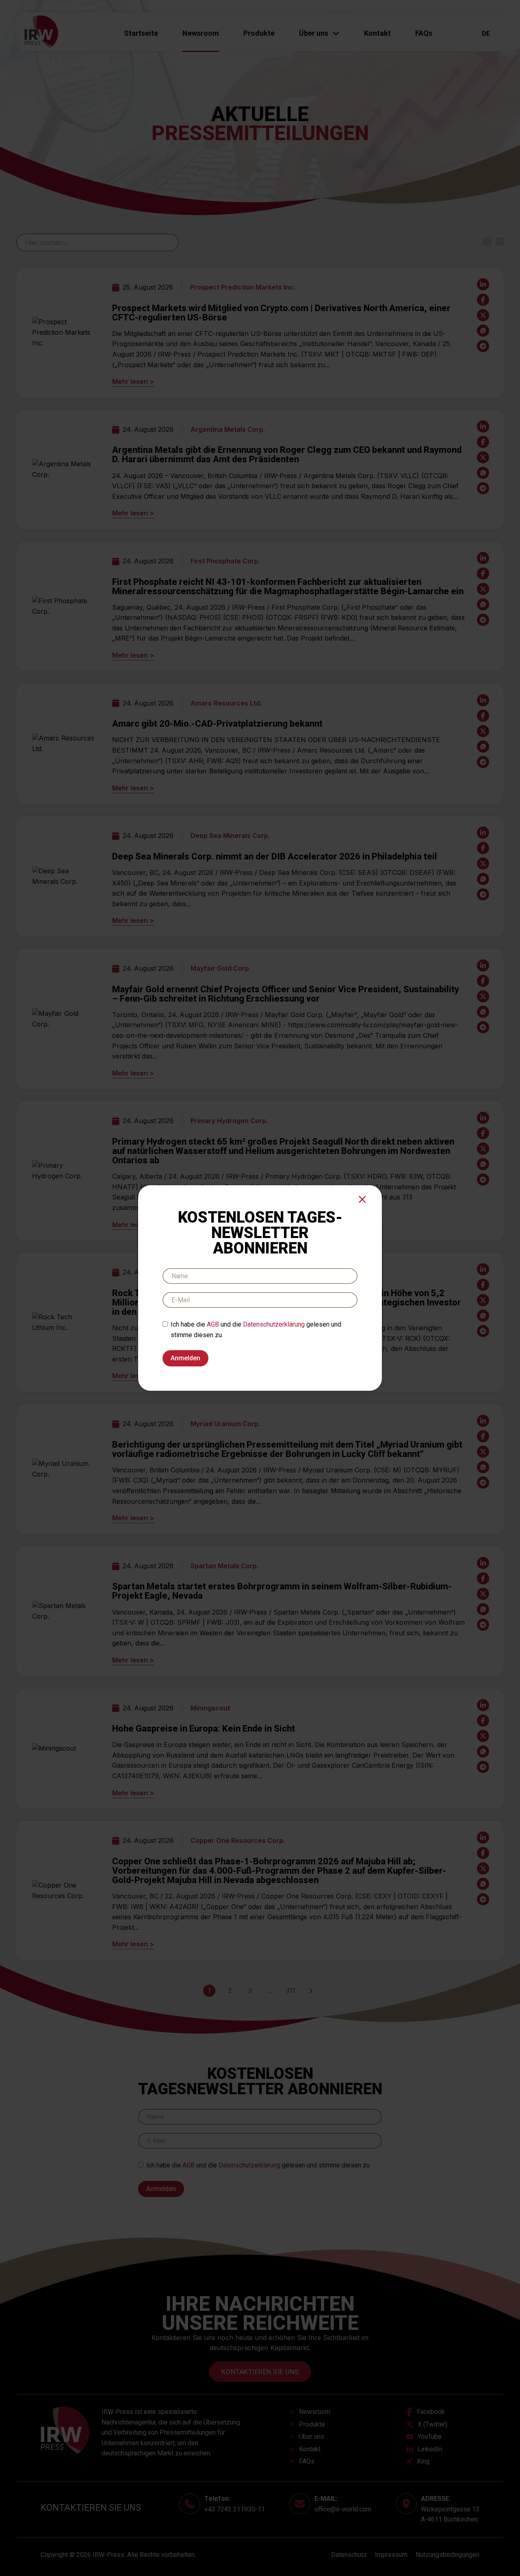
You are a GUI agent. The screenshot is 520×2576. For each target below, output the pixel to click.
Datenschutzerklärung (274, 1324)
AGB (213, 1324)
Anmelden (185, 1358)
